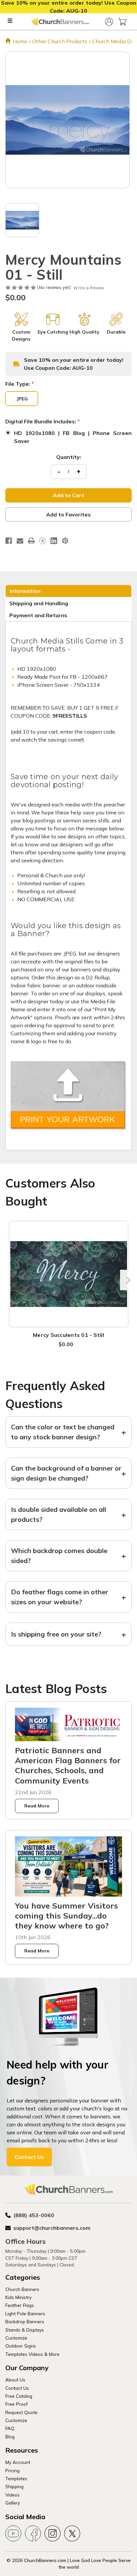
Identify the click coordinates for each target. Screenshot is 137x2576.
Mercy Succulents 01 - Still (68, 1335)
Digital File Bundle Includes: (43, 421)
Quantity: (69, 457)
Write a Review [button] (89, 288)
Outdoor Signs (21, 2346)
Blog (10, 2436)
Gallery (13, 2503)
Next (127, 1280)
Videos (12, 2495)
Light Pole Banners (25, 2313)
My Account (18, 2462)
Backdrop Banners (25, 2321)
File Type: (20, 384)
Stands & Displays (25, 2330)
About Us (15, 2380)
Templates (16, 2478)
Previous (10, 1280)
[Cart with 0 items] (122, 22)
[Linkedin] (54, 541)
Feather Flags (20, 2305)
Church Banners (22, 2289)
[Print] (31, 541)
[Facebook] (9, 541)
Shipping (14, 2486)
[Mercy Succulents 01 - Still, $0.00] (69, 1274)
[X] (43, 541)
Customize (16, 2338)
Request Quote (21, 2412)
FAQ (10, 2428)
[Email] (20, 541)
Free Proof (16, 2404)
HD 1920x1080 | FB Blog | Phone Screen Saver (73, 437)
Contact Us (29, 2157)
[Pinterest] (65, 541)
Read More (37, 1806)
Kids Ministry (18, 2297)
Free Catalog (19, 2396)
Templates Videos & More (32, 2354)
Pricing (12, 2470)
